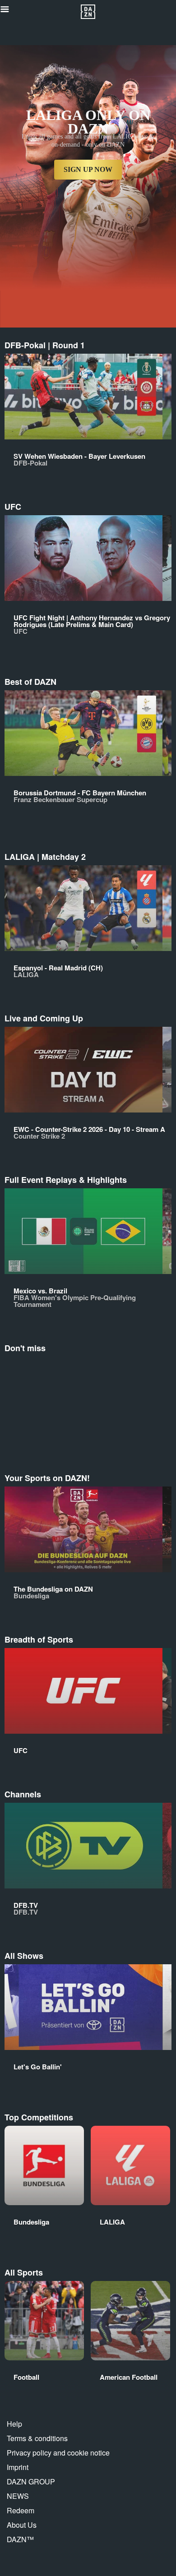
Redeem (21, 2510)
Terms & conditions (37, 2438)
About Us (22, 2525)
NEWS (18, 2496)
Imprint (18, 2467)
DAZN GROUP (31, 2481)
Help (14, 2424)
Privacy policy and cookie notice (58, 2453)
